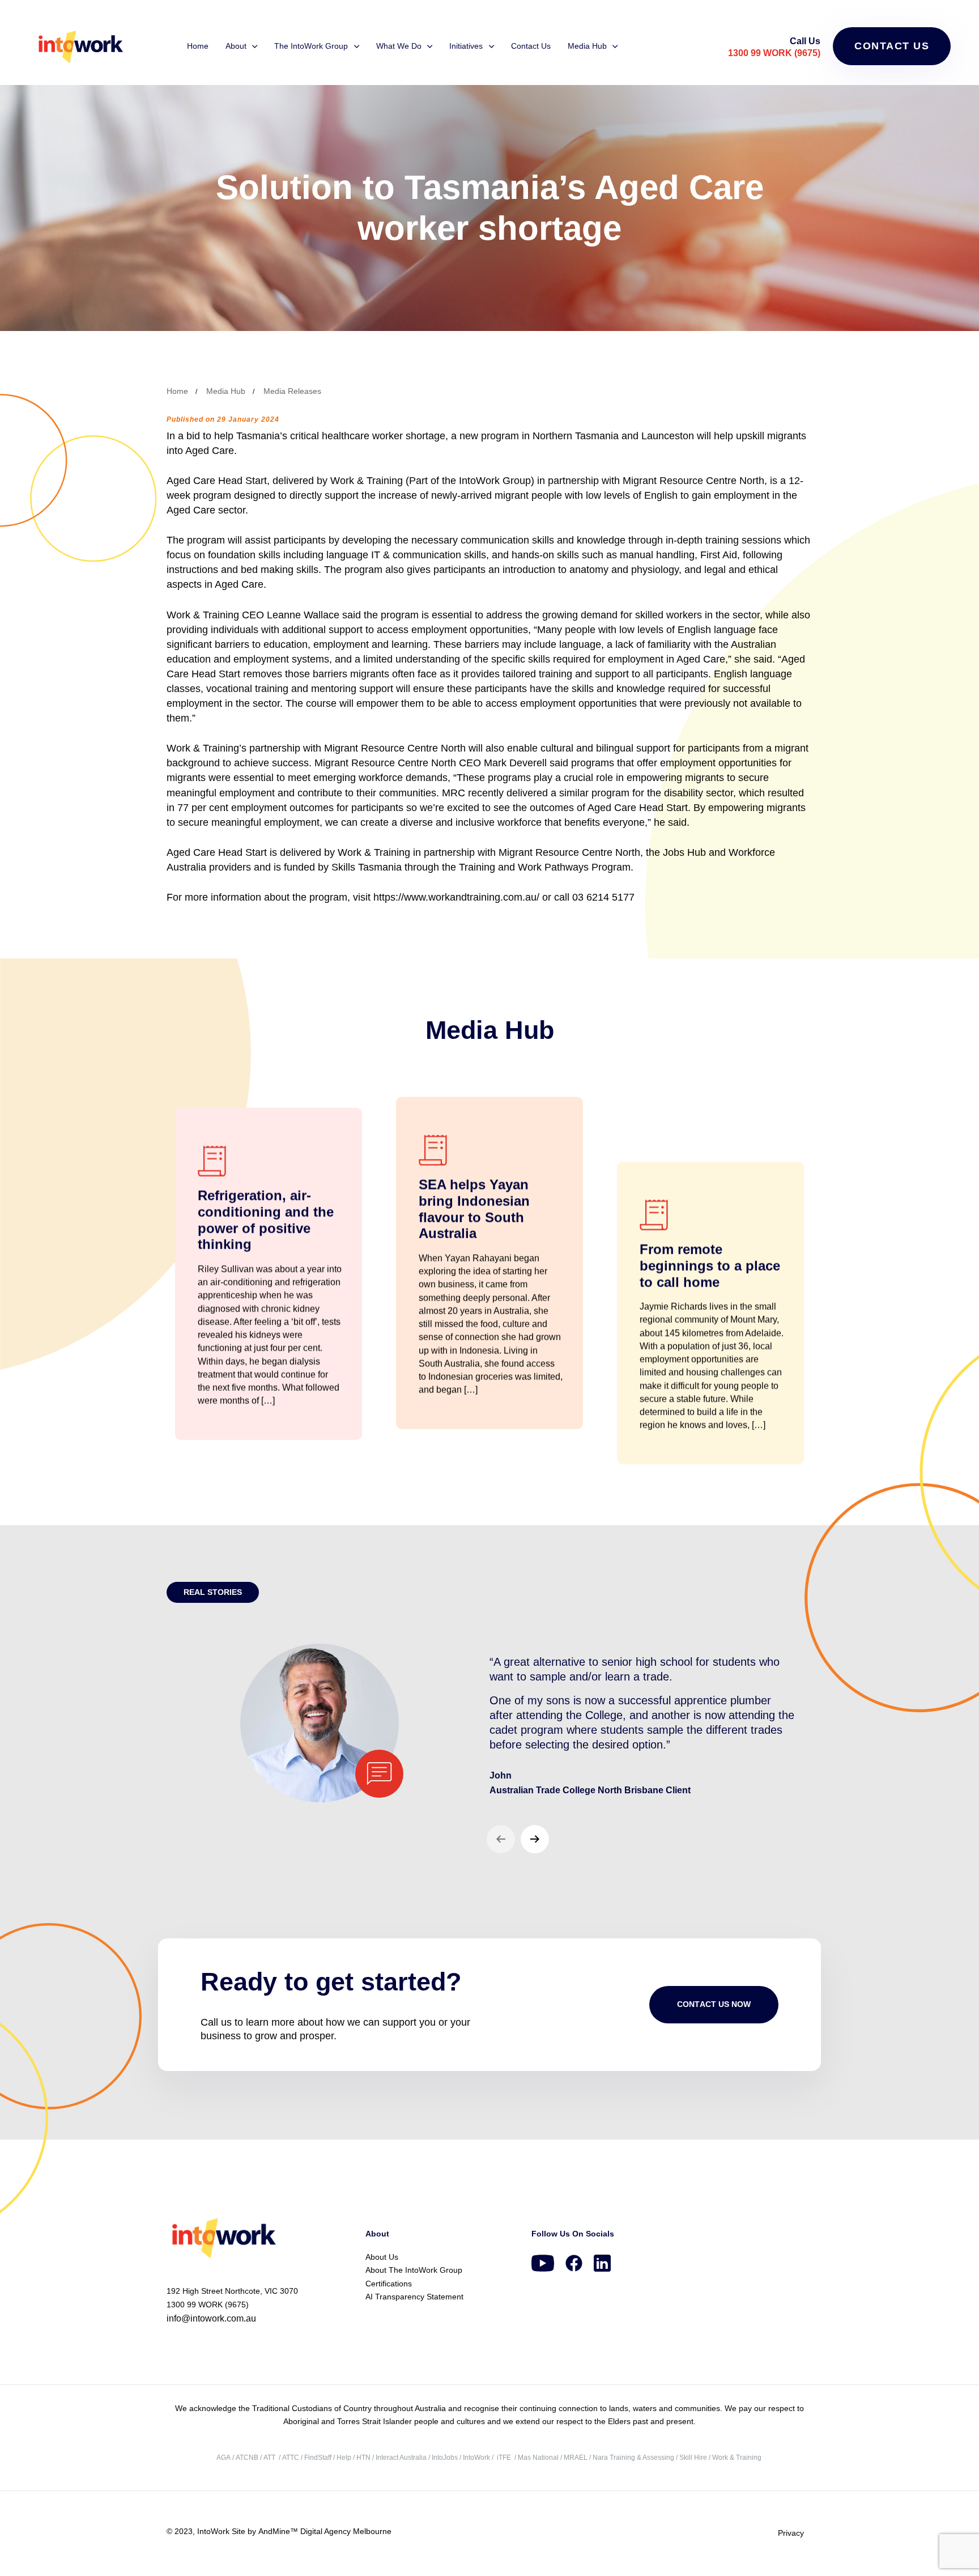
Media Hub (587, 46)
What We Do (399, 46)
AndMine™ (277, 2531)
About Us (382, 2257)
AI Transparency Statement (414, 2297)
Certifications (389, 2284)
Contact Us (531, 46)
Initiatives (466, 46)
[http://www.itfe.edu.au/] (496, 2458)
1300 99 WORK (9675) (774, 53)
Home (198, 46)
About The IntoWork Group (414, 2270)
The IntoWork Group (311, 46)
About (236, 46)
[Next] (535, 1839)
